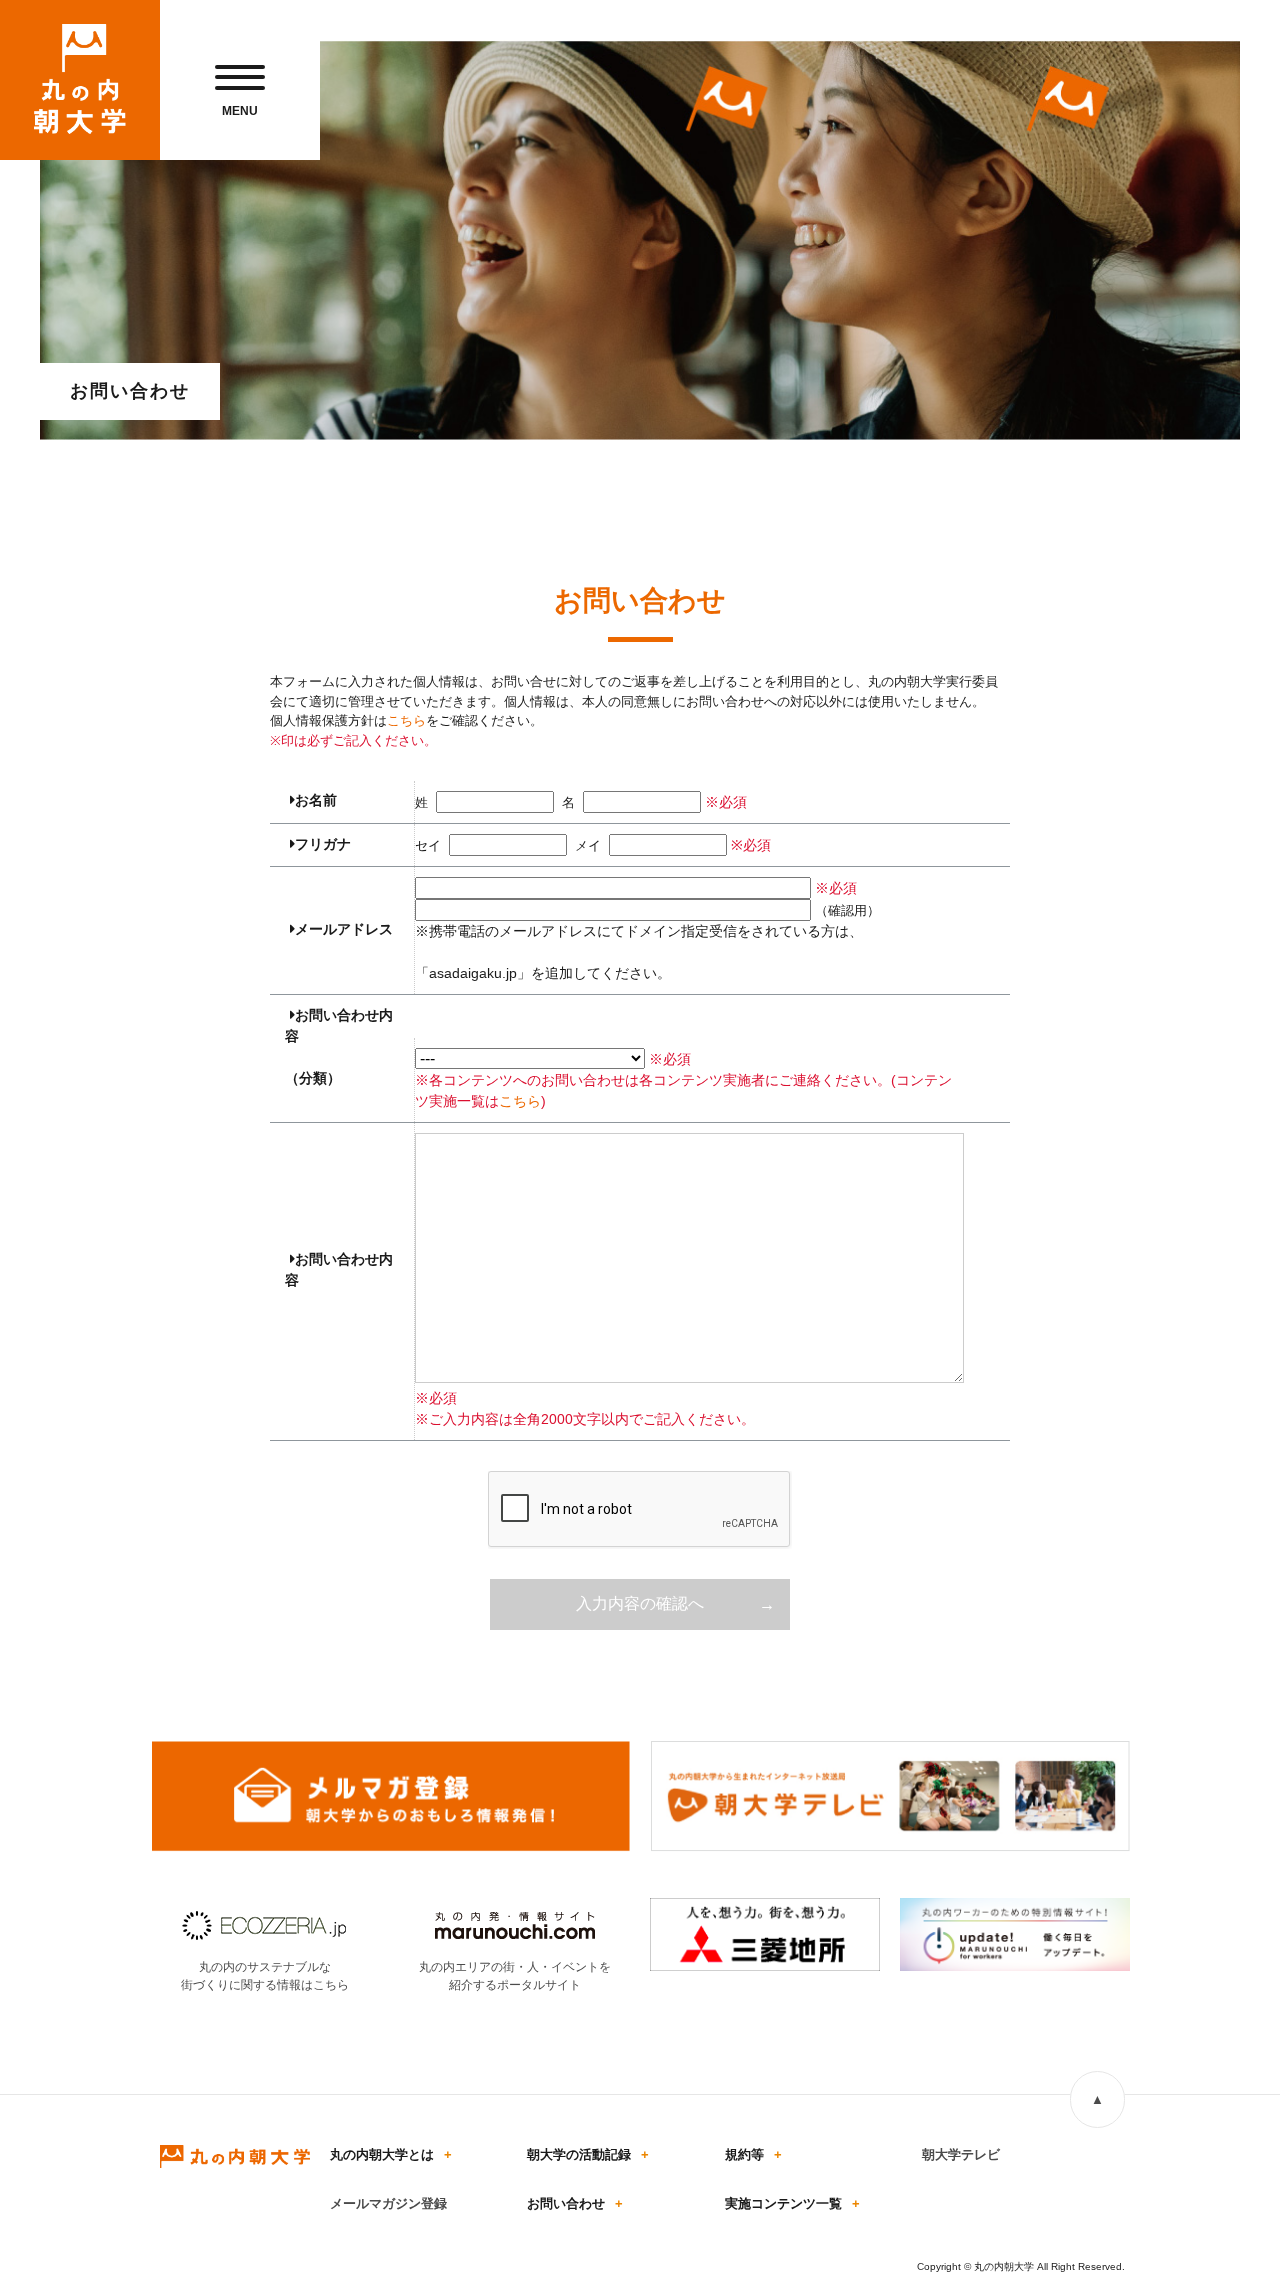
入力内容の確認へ (640, 1603)
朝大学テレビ (961, 2154)
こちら (406, 720)
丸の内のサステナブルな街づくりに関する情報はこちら (265, 1976)
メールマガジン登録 (388, 2203)
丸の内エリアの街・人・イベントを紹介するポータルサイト (515, 1976)
